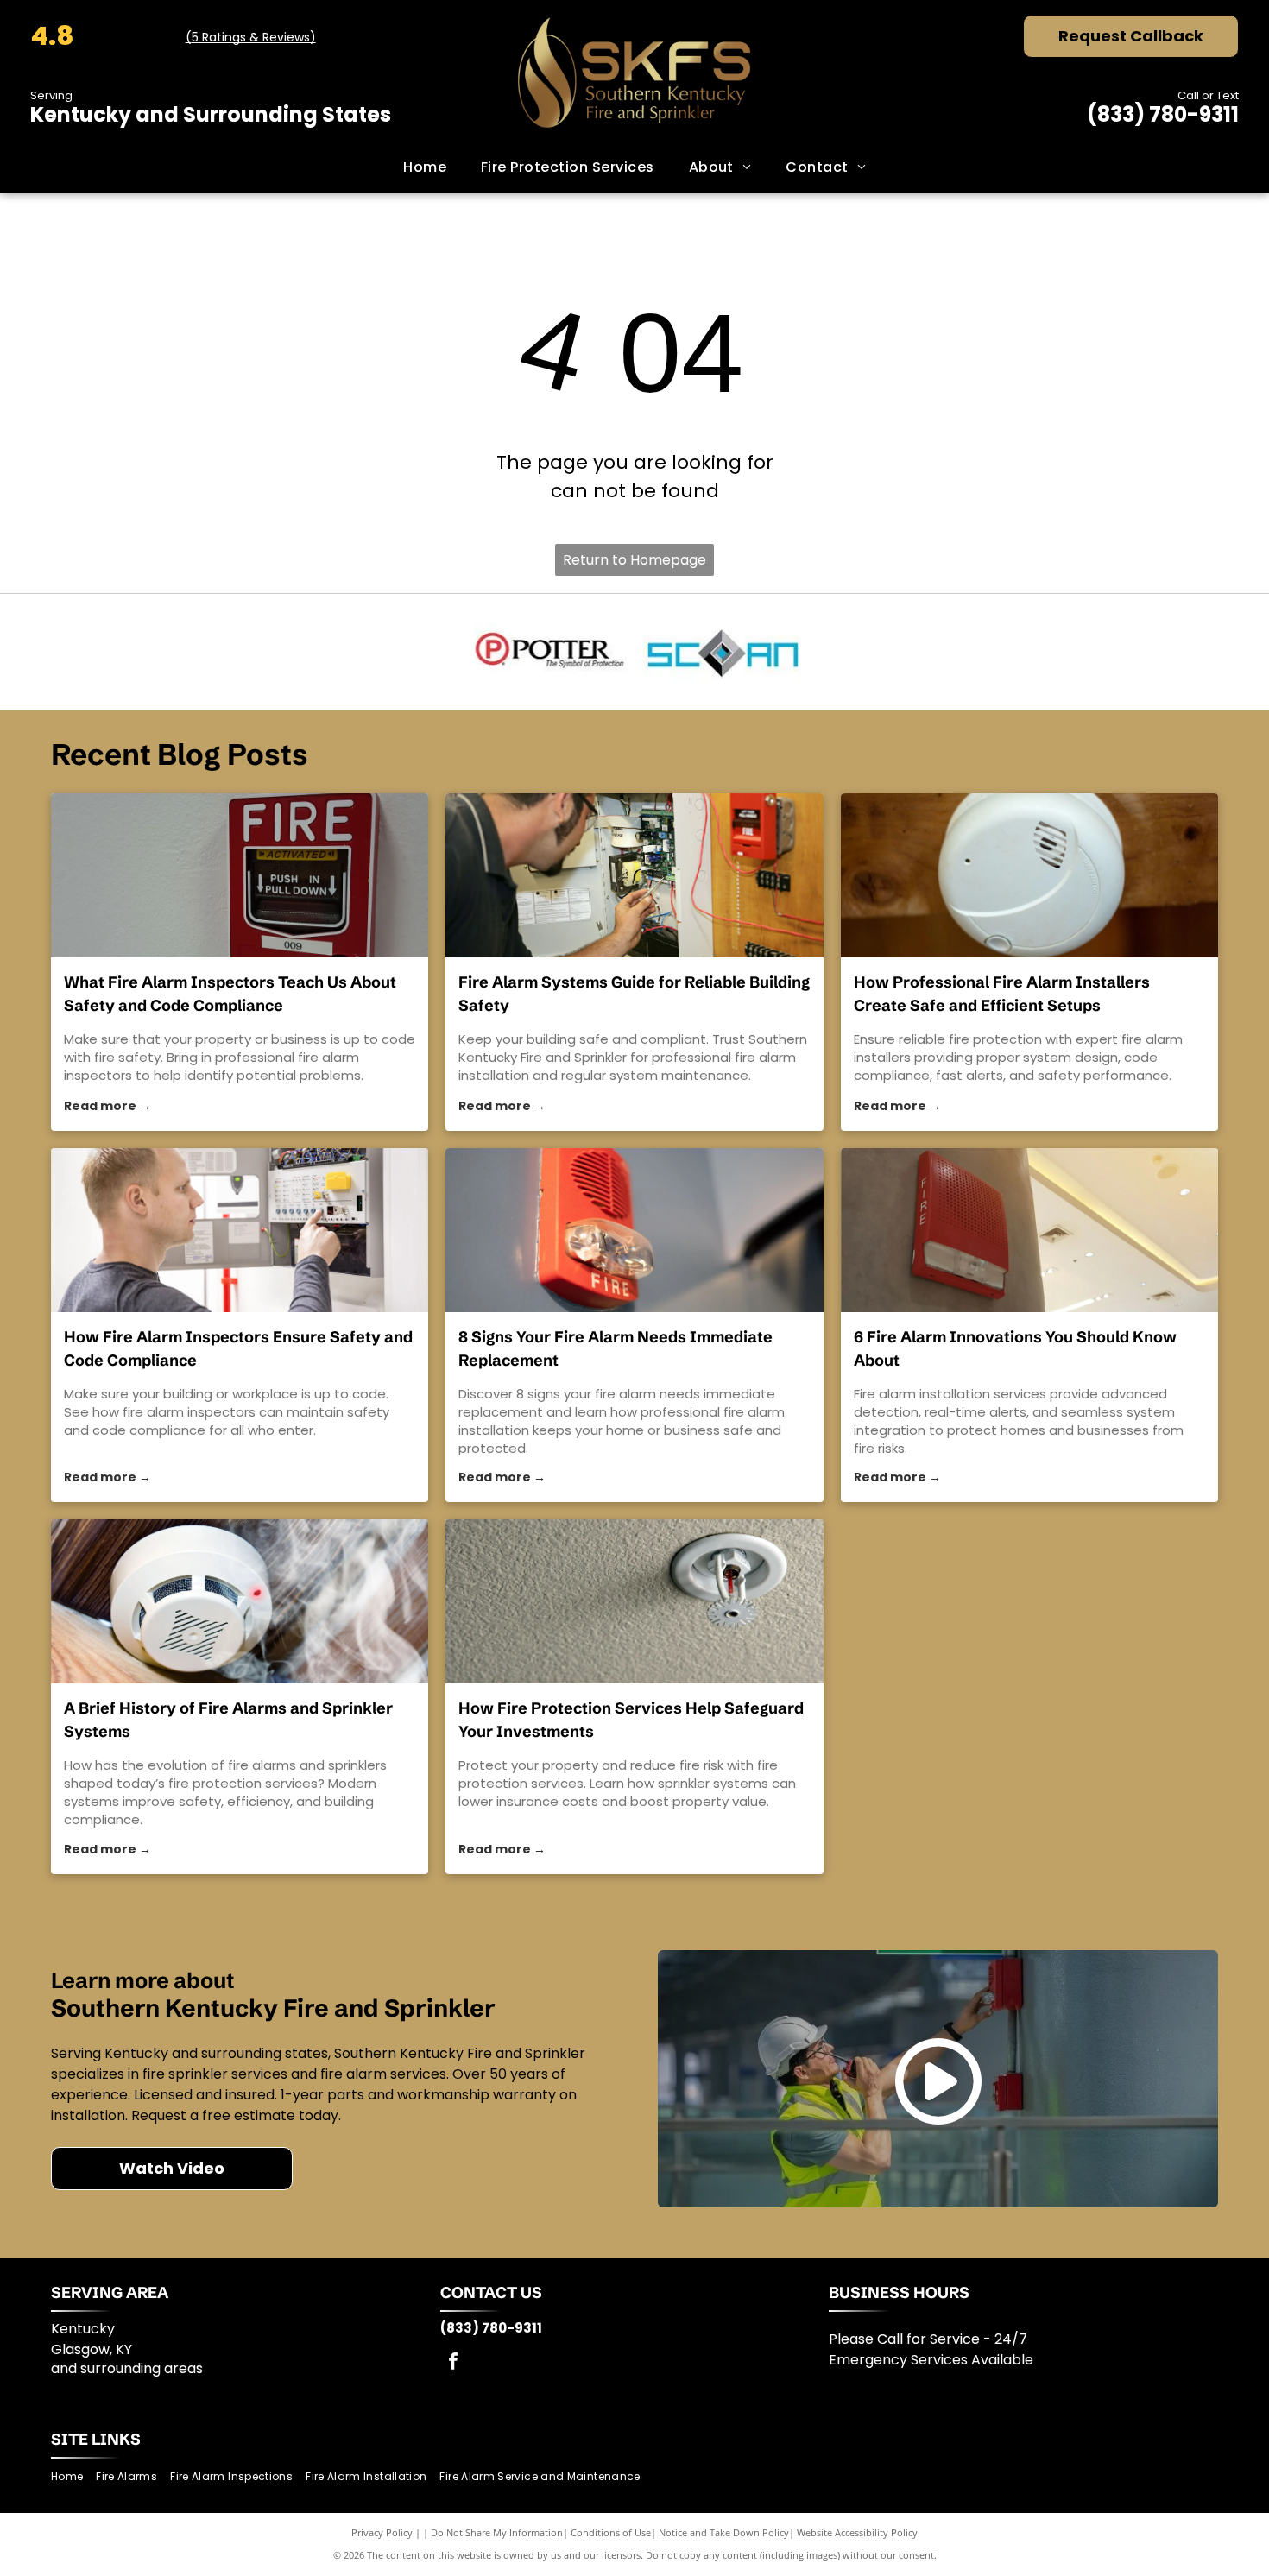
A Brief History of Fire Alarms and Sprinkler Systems (228, 1720)
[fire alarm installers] (1029, 875)
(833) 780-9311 (1163, 114)
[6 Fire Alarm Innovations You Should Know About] (1029, 1230)
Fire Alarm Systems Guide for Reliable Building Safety (634, 994)
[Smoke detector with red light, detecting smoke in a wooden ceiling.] (240, 1601)
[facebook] (453, 2363)
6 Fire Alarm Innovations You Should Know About (1015, 1348)
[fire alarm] (634, 875)
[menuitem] (425, 167)
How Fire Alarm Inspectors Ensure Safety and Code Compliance (238, 1348)
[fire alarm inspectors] (240, 875)
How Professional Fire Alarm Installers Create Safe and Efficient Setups (1002, 994)
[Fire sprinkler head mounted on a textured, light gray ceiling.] (634, 1601)
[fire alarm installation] (634, 1230)
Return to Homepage (634, 560)
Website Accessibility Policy (857, 2532)
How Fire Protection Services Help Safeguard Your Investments (631, 1720)
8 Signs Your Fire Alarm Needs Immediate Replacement (616, 1348)
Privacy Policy (382, 2532)
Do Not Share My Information (497, 2532)
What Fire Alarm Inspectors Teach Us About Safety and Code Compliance (230, 994)
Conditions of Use (611, 2532)
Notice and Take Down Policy (724, 2532)
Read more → (107, 1106)
